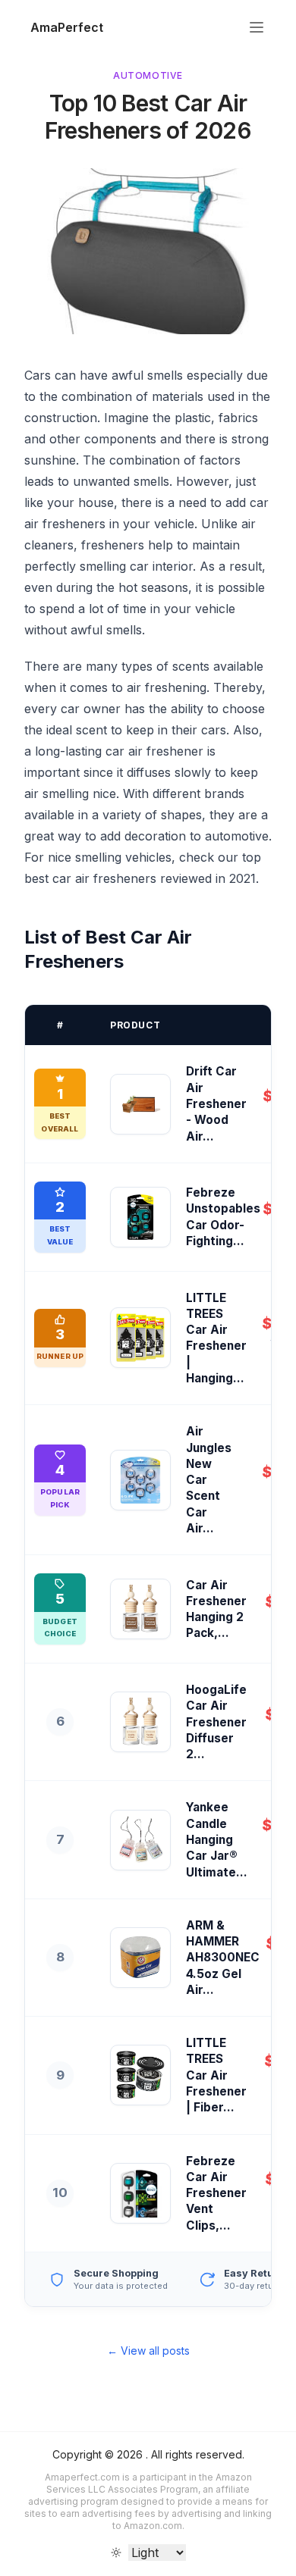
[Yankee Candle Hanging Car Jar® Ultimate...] (140, 1840)
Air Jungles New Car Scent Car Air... (209, 1480)
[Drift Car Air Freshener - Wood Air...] (140, 1104)
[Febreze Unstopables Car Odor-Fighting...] (140, 1217)
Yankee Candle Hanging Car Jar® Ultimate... (217, 1839)
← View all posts (148, 2351)
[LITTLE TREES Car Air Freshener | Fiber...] (140, 2075)
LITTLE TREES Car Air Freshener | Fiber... (216, 2075)
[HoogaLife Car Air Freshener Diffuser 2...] (140, 1722)
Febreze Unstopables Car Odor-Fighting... (223, 1217)
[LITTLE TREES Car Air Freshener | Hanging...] (140, 1338)
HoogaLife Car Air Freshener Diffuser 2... (216, 1722)
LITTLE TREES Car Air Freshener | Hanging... (216, 1338)
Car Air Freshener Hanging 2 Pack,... (216, 1609)
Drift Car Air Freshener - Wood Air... (216, 1103)
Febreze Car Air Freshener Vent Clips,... (216, 2193)
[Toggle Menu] (257, 27)
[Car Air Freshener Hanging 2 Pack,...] (140, 1609)
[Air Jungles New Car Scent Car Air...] (140, 1480)
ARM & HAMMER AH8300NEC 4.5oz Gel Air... (223, 1958)
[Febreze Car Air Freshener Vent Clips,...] (140, 2193)
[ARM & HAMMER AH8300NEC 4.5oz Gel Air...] (140, 1958)
